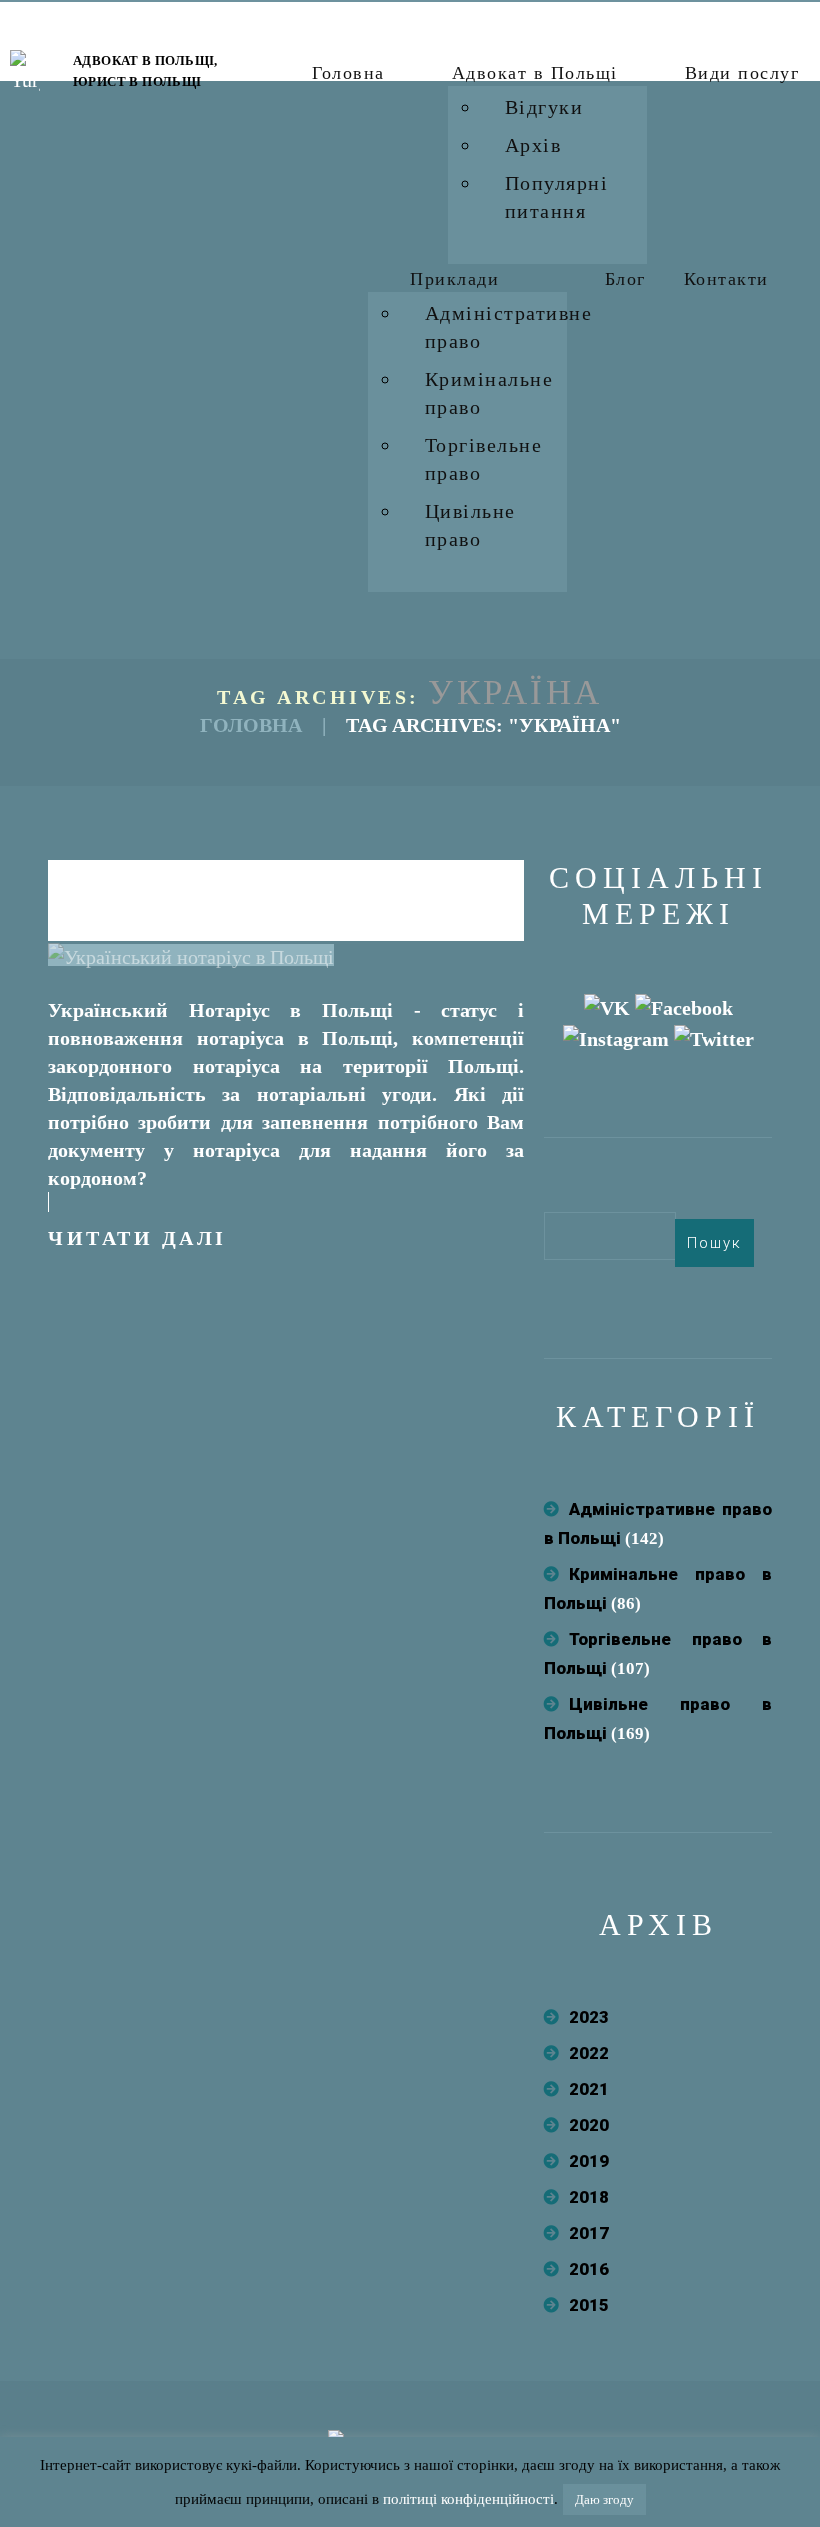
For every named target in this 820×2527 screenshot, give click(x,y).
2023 (589, 2017)
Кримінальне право (489, 393)
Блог (625, 279)
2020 (589, 2125)
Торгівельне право (484, 459)
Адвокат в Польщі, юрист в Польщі (145, 71)
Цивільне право (470, 525)
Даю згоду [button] (604, 2499)
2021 (589, 2089)
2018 (589, 2197)
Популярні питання (557, 197)
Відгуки (544, 107)
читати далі (137, 1238)
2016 (589, 2269)
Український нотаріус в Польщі (286, 895)
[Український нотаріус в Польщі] (191, 955)
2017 (589, 2233)
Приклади (454, 279)
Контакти (726, 279)
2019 (589, 2161)
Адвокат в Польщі (535, 73)
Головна (348, 73)
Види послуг (742, 73)
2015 (589, 2305)
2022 (589, 2053)
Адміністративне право (509, 327)
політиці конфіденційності (468, 2499)
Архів (533, 145)
